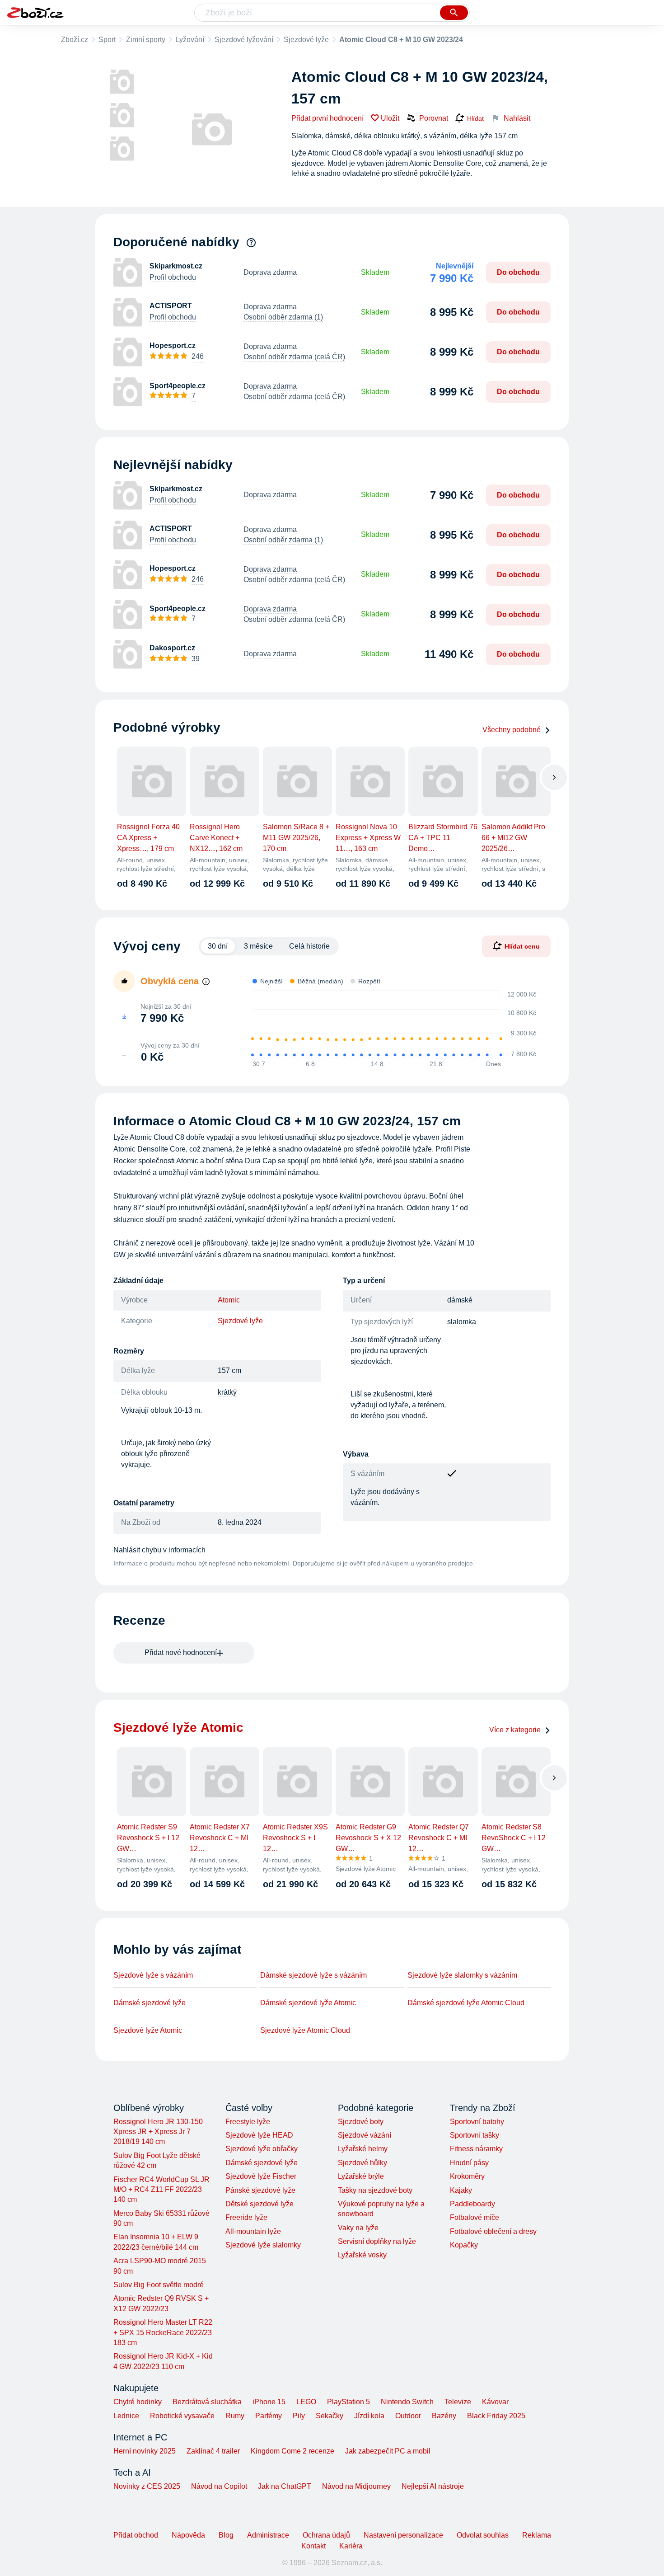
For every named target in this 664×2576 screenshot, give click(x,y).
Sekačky (330, 2416)
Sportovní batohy (477, 2122)
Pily (299, 2416)
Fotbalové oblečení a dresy (493, 2231)
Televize (458, 2402)
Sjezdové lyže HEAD (259, 2135)
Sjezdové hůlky (362, 2163)
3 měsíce (258, 946)
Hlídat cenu (522, 946)
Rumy (235, 2416)
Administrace (268, 2535)
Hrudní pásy (469, 2163)
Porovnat (434, 118)
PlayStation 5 (348, 2402)
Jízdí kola (369, 2416)
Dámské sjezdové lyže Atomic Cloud (466, 2003)
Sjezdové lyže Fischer (261, 2176)
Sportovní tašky (475, 2135)
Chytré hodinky (138, 2402)
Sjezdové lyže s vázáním (153, 1975)
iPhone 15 (269, 2402)
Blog (226, 2535)
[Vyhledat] (454, 13)
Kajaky (461, 2190)
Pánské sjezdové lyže (260, 2190)
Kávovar (495, 2402)
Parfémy (269, 2416)
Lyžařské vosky (362, 2255)
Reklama (537, 2535)
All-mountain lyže (253, 2231)
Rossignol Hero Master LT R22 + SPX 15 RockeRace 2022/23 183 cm (163, 2332)
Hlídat (475, 118)
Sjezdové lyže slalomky (263, 2245)
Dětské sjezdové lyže (260, 2204)
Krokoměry (467, 2176)
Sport (107, 40)
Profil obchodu (173, 277)
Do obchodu (518, 272)
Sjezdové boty (361, 2122)
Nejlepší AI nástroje (433, 2486)
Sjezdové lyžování (244, 40)
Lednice (126, 2416)
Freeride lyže (246, 2217)
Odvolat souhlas (483, 2535)
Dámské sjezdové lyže (150, 2003)
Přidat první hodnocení (327, 118)
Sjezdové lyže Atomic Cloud (305, 2030)
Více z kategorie (515, 1730)
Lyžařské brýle (361, 2176)
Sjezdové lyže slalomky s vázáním (462, 1975)
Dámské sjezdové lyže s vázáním (313, 1975)
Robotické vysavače (182, 2416)
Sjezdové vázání (365, 2135)
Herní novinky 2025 (145, 2451)
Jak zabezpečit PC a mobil (388, 2451)
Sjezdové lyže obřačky (262, 2149)
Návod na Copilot (219, 2486)
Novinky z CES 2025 (147, 2486)
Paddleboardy (472, 2204)
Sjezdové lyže (306, 40)
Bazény (444, 2416)
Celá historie (309, 946)
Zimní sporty (146, 40)
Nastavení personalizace (403, 2535)
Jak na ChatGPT (285, 2486)
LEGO (306, 2402)
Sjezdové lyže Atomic (148, 2030)
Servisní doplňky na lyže (377, 2241)
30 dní (218, 946)
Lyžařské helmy (363, 2149)
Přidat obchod (136, 2535)
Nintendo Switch (407, 2402)
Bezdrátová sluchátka (207, 2402)
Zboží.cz (75, 40)
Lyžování (190, 40)
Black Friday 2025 (496, 2416)
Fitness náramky (476, 2149)
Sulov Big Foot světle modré (159, 2285)
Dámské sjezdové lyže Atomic (308, 2003)
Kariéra (351, 2546)
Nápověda (188, 2535)
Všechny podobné (512, 730)
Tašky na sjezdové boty (375, 2190)
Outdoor (408, 2416)
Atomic (229, 1300)
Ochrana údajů (326, 2535)
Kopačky (464, 2245)
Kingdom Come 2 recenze (292, 2451)
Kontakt (313, 2546)
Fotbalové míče (475, 2217)
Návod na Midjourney (356, 2486)
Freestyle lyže (248, 2122)
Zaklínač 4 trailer (213, 2451)
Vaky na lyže (358, 2228)
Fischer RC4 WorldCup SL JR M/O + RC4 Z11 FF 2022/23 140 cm (161, 2190)
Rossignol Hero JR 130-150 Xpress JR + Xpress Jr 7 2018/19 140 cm (158, 2132)
